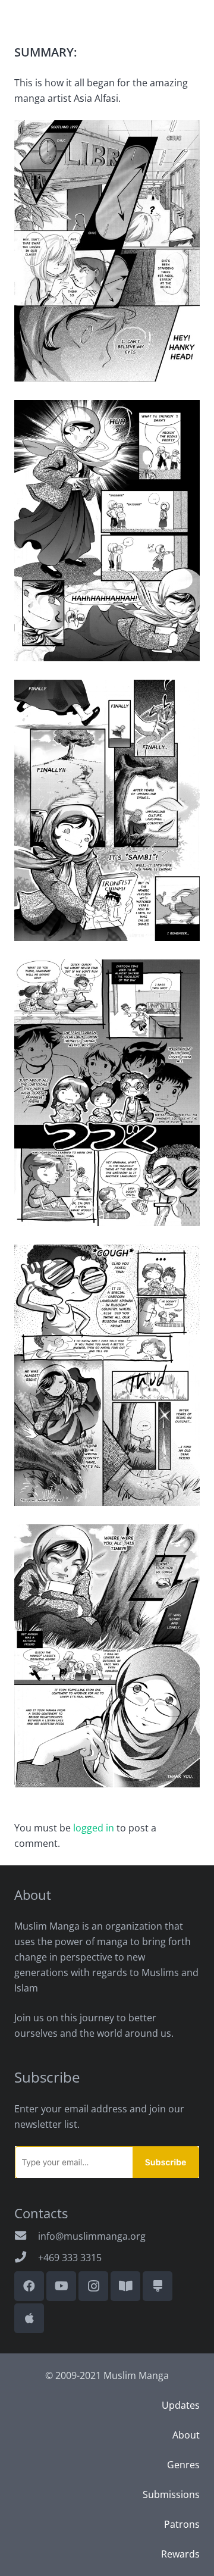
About (186, 2435)
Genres (183, 2465)
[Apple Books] (29, 2318)
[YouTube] (61, 2286)
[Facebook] (29, 2286)
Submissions (171, 2494)
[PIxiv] (158, 2286)
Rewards (180, 2554)
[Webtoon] (125, 2286)
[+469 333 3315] (26, 2258)
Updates (181, 2405)
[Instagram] (93, 2286)
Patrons (182, 2524)
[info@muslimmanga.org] (26, 2236)
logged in (94, 1828)
